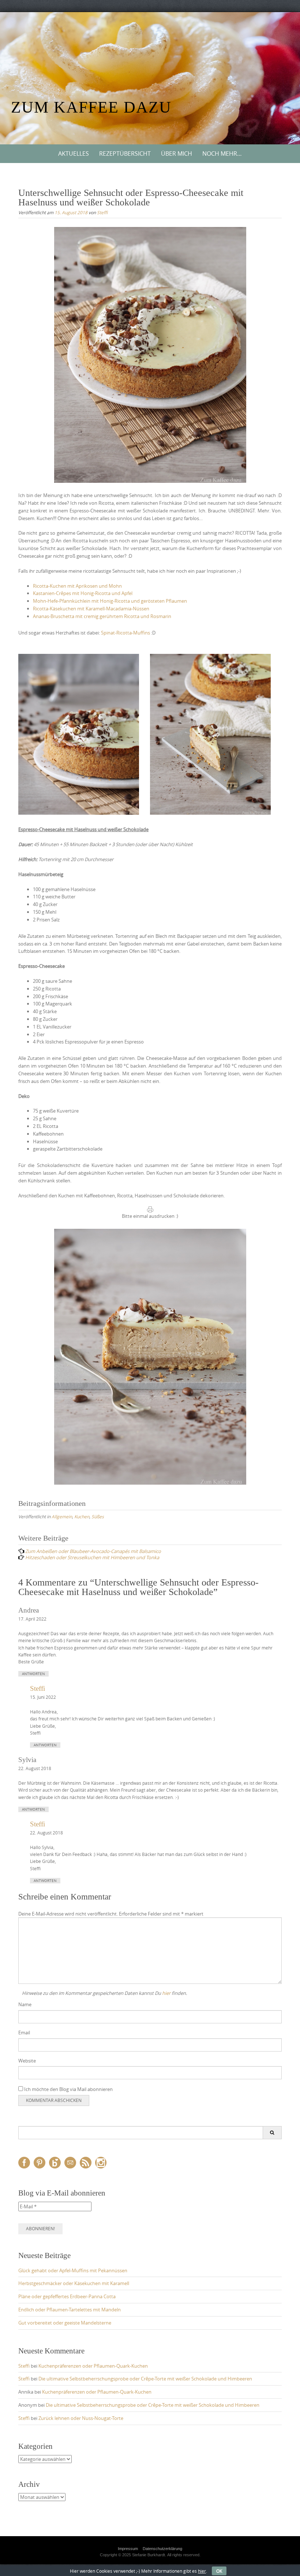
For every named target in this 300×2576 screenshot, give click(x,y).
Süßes (98, 1516)
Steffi (102, 212)
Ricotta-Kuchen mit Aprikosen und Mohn (77, 586)
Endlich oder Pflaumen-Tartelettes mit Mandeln (70, 2310)
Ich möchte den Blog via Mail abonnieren (68, 2089)
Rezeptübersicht (125, 154)
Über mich (177, 154)
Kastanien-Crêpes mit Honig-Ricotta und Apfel (83, 593)
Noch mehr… (222, 154)
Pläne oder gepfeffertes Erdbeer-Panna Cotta (67, 2296)
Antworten (33, 1674)
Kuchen (82, 1516)
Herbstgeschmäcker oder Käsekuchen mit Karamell (74, 2283)
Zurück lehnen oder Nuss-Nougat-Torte (81, 2418)
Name (25, 2004)
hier (166, 1993)
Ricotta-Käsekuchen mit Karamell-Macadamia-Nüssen (91, 609)
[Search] (272, 2133)
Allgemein (62, 1516)
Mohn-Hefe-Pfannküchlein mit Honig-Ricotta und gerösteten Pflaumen (110, 601)
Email (24, 2033)
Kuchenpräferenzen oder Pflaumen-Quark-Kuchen (93, 2366)
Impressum (128, 2549)
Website (27, 2061)
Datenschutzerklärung (162, 2549)
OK (219, 2571)
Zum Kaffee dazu (91, 107)
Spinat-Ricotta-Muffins (125, 633)
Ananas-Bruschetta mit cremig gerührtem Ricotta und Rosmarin (102, 616)
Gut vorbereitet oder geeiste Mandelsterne (65, 2323)
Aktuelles (74, 154)
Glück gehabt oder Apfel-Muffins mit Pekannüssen (73, 2270)
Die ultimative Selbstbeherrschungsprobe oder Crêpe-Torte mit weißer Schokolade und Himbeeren (145, 2379)
